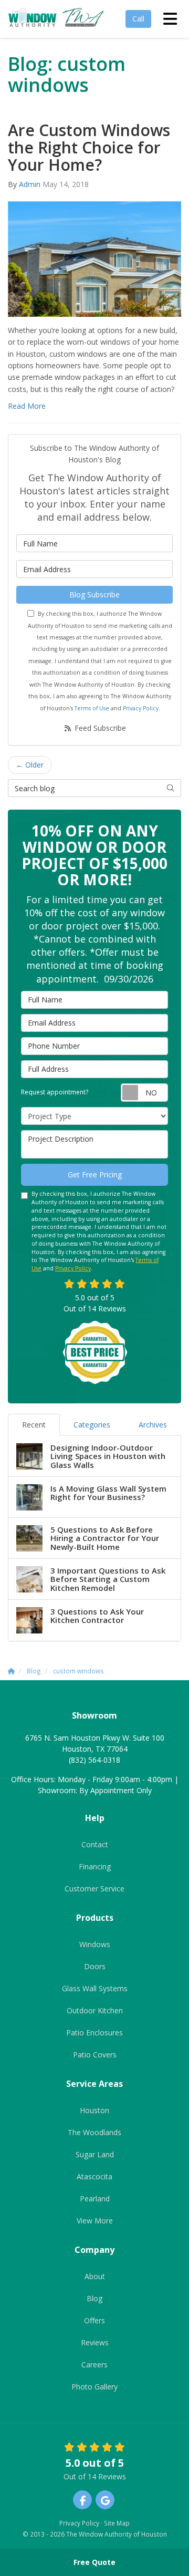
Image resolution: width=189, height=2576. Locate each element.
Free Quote (94, 2562)
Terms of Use (92, 708)
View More (95, 2221)
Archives (153, 1425)
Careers (94, 2365)
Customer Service (94, 1889)
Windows (95, 1944)
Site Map (117, 2523)
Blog (94, 2298)
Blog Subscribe (94, 594)
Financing (95, 1866)
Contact (95, 1844)
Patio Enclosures (94, 2032)
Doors (95, 1966)
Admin (30, 184)
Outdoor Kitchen (95, 2010)
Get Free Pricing (95, 1175)
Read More (27, 406)
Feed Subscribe (99, 728)
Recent (34, 1425)
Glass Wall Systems (95, 1988)
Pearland (95, 2199)
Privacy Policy (141, 708)
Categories (92, 1425)
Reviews (95, 2342)
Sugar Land (95, 2154)
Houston (94, 2110)
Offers (94, 2320)
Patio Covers (95, 2055)
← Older (30, 765)
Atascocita (94, 2176)
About (95, 2276)
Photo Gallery (94, 2387)
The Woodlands (94, 2132)
